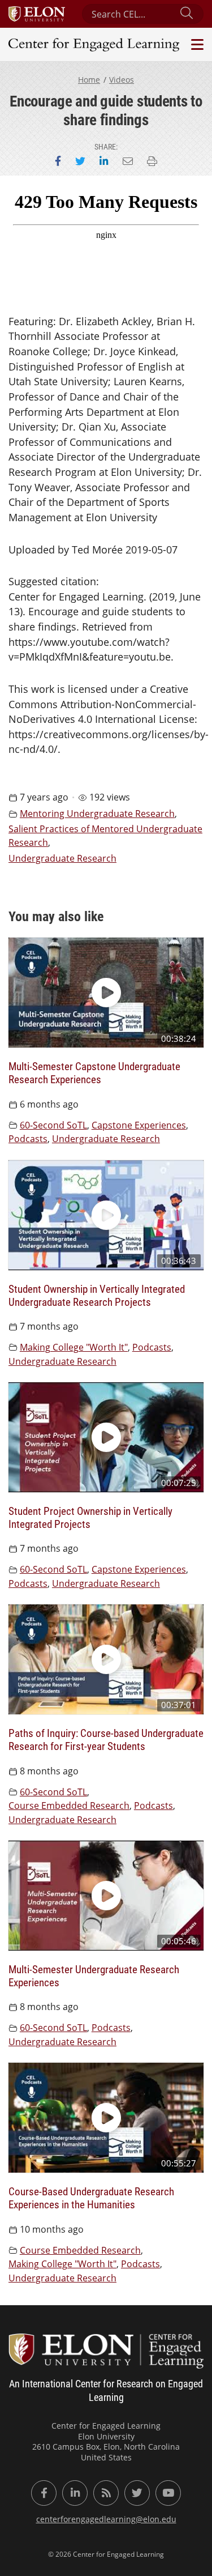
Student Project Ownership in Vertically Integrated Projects (90, 1517)
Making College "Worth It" (74, 1347)
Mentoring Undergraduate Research (97, 814)
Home (89, 80)
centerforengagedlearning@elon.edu (106, 2519)
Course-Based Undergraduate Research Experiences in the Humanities (91, 2198)
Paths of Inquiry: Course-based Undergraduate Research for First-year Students (106, 1739)
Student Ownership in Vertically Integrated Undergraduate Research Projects (97, 1295)
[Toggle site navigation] (196, 44)
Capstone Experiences (139, 1125)
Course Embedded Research (69, 1806)
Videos (122, 80)
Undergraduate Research (62, 858)
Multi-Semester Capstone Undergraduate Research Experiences (94, 1072)
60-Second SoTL (53, 1125)
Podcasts (28, 1139)
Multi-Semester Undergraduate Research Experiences (94, 1975)
